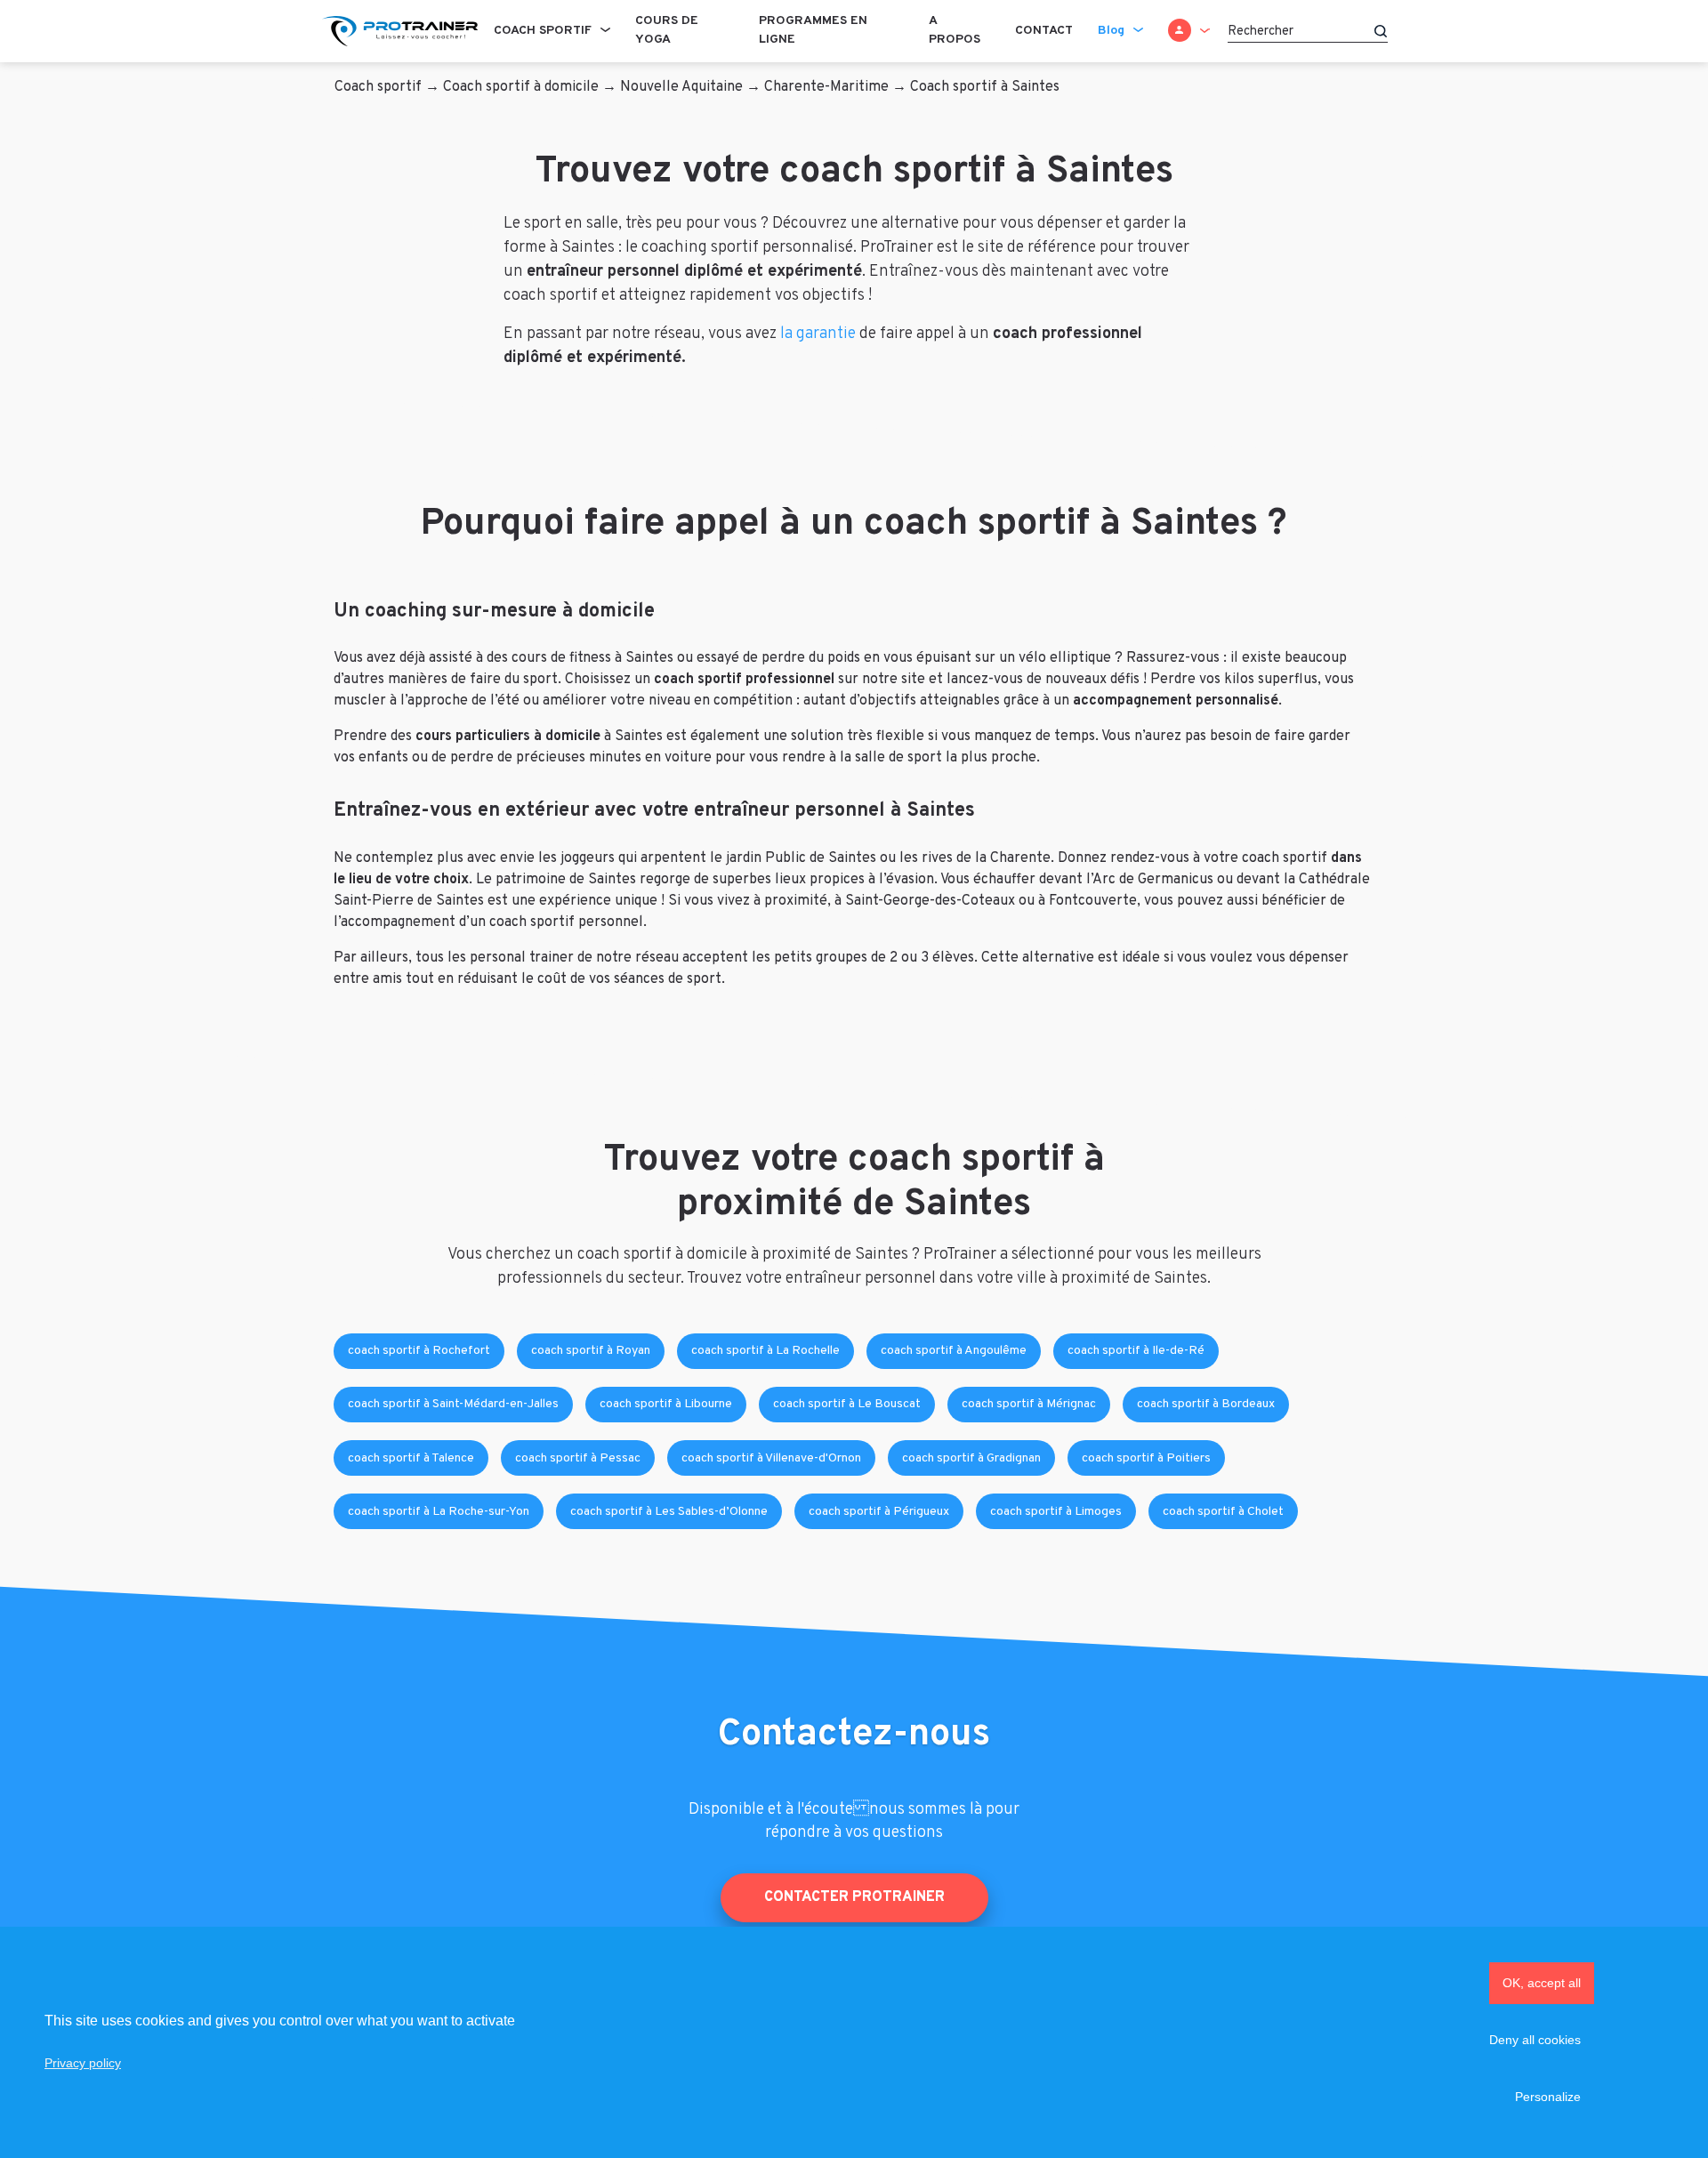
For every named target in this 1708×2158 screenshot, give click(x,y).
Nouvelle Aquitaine (681, 87)
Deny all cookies (1535, 2040)
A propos (955, 30)
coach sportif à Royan (591, 1351)
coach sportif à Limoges (1056, 1512)
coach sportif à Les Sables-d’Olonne (669, 1512)
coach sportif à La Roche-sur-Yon (439, 1512)
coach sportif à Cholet (1223, 1512)
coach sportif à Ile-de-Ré (1136, 1351)
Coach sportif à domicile (521, 87)
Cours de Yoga (667, 30)
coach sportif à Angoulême (954, 1351)
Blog (1111, 31)
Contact (1044, 31)
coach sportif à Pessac (578, 1458)
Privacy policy (83, 2063)
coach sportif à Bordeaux (1206, 1404)
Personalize (1548, 2097)
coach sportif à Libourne (666, 1404)
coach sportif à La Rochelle (765, 1351)
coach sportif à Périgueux (879, 1512)
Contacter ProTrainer (854, 1897)
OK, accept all (1542, 1983)
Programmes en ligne (813, 30)
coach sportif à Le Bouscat (847, 1404)
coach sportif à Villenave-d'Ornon (771, 1458)
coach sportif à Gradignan (971, 1458)
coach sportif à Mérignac (1029, 1404)
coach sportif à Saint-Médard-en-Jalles (453, 1404)
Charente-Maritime (826, 87)
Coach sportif (543, 31)
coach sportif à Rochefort (419, 1351)
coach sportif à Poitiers (1146, 1458)
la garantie (818, 334)
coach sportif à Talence (411, 1458)
